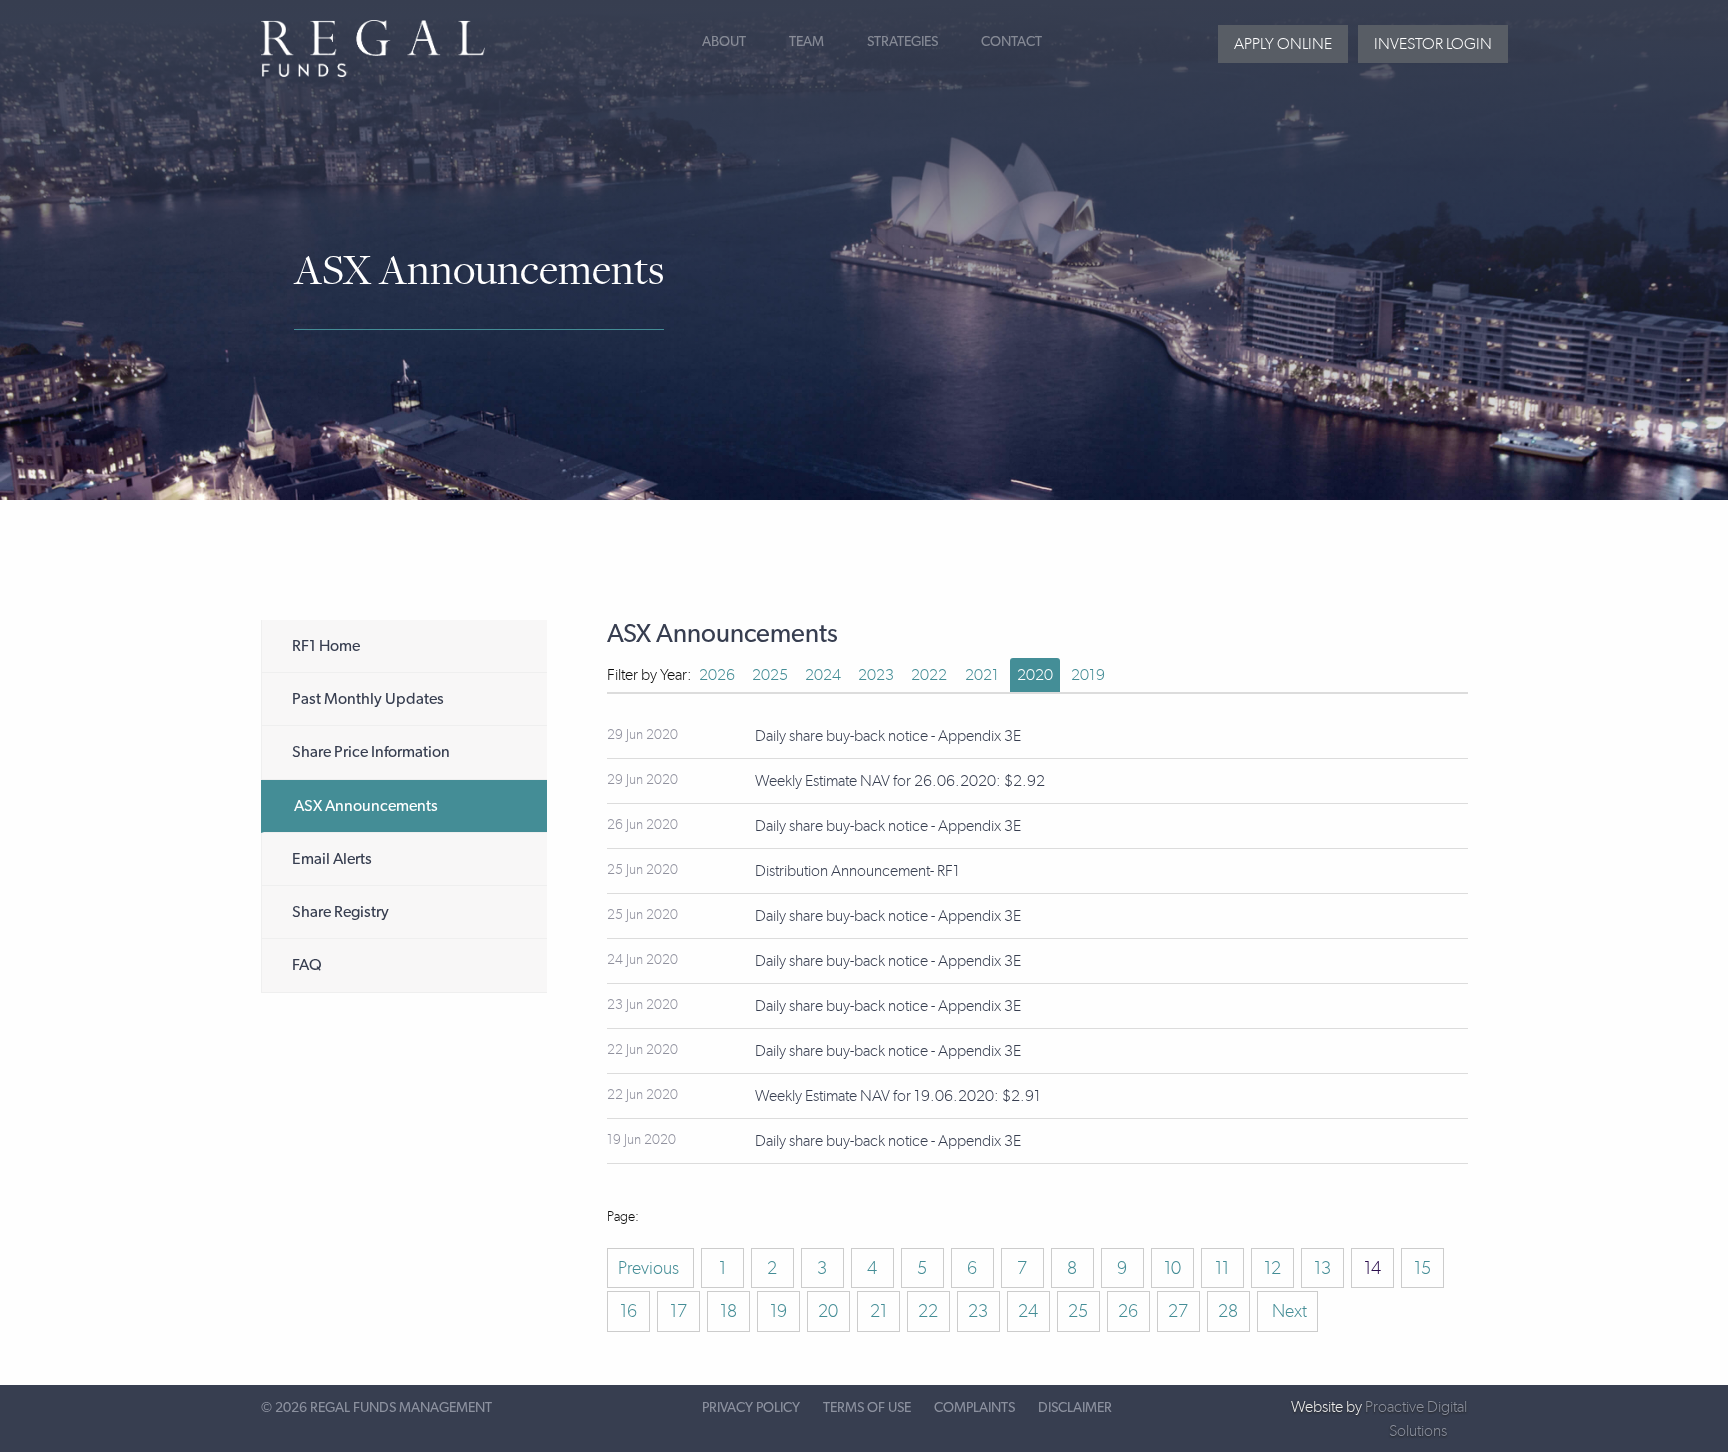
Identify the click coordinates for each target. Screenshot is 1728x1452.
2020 (1035, 674)
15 (1422, 1268)
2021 (982, 674)
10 (1172, 1268)
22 (928, 1311)
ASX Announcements (366, 806)
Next (1287, 1311)
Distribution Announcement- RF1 (857, 870)
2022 (929, 674)
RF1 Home (326, 646)
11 (1222, 1268)
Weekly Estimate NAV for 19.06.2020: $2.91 (898, 1095)
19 (778, 1311)
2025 (770, 674)
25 (1078, 1311)
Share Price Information (371, 752)
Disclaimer (1075, 1408)
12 (1272, 1268)
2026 (717, 674)
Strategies (902, 42)
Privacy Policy (751, 1408)
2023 (876, 674)
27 (1178, 1311)
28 (1228, 1311)
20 (828, 1311)
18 (728, 1311)
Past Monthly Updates (368, 699)
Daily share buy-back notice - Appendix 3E (888, 735)
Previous (650, 1268)
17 (678, 1311)
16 (628, 1311)
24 (1028, 1311)
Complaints (974, 1408)
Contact (1011, 42)
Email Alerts (332, 859)
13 (1322, 1268)
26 (1128, 1311)
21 (878, 1311)
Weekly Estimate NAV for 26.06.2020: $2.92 (900, 780)
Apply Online (1283, 43)
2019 (1088, 674)
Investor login (1433, 43)
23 (978, 1311)
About (724, 42)
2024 (823, 674)
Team (806, 42)
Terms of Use (867, 1408)
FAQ (307, 965)
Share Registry (340, 912)
